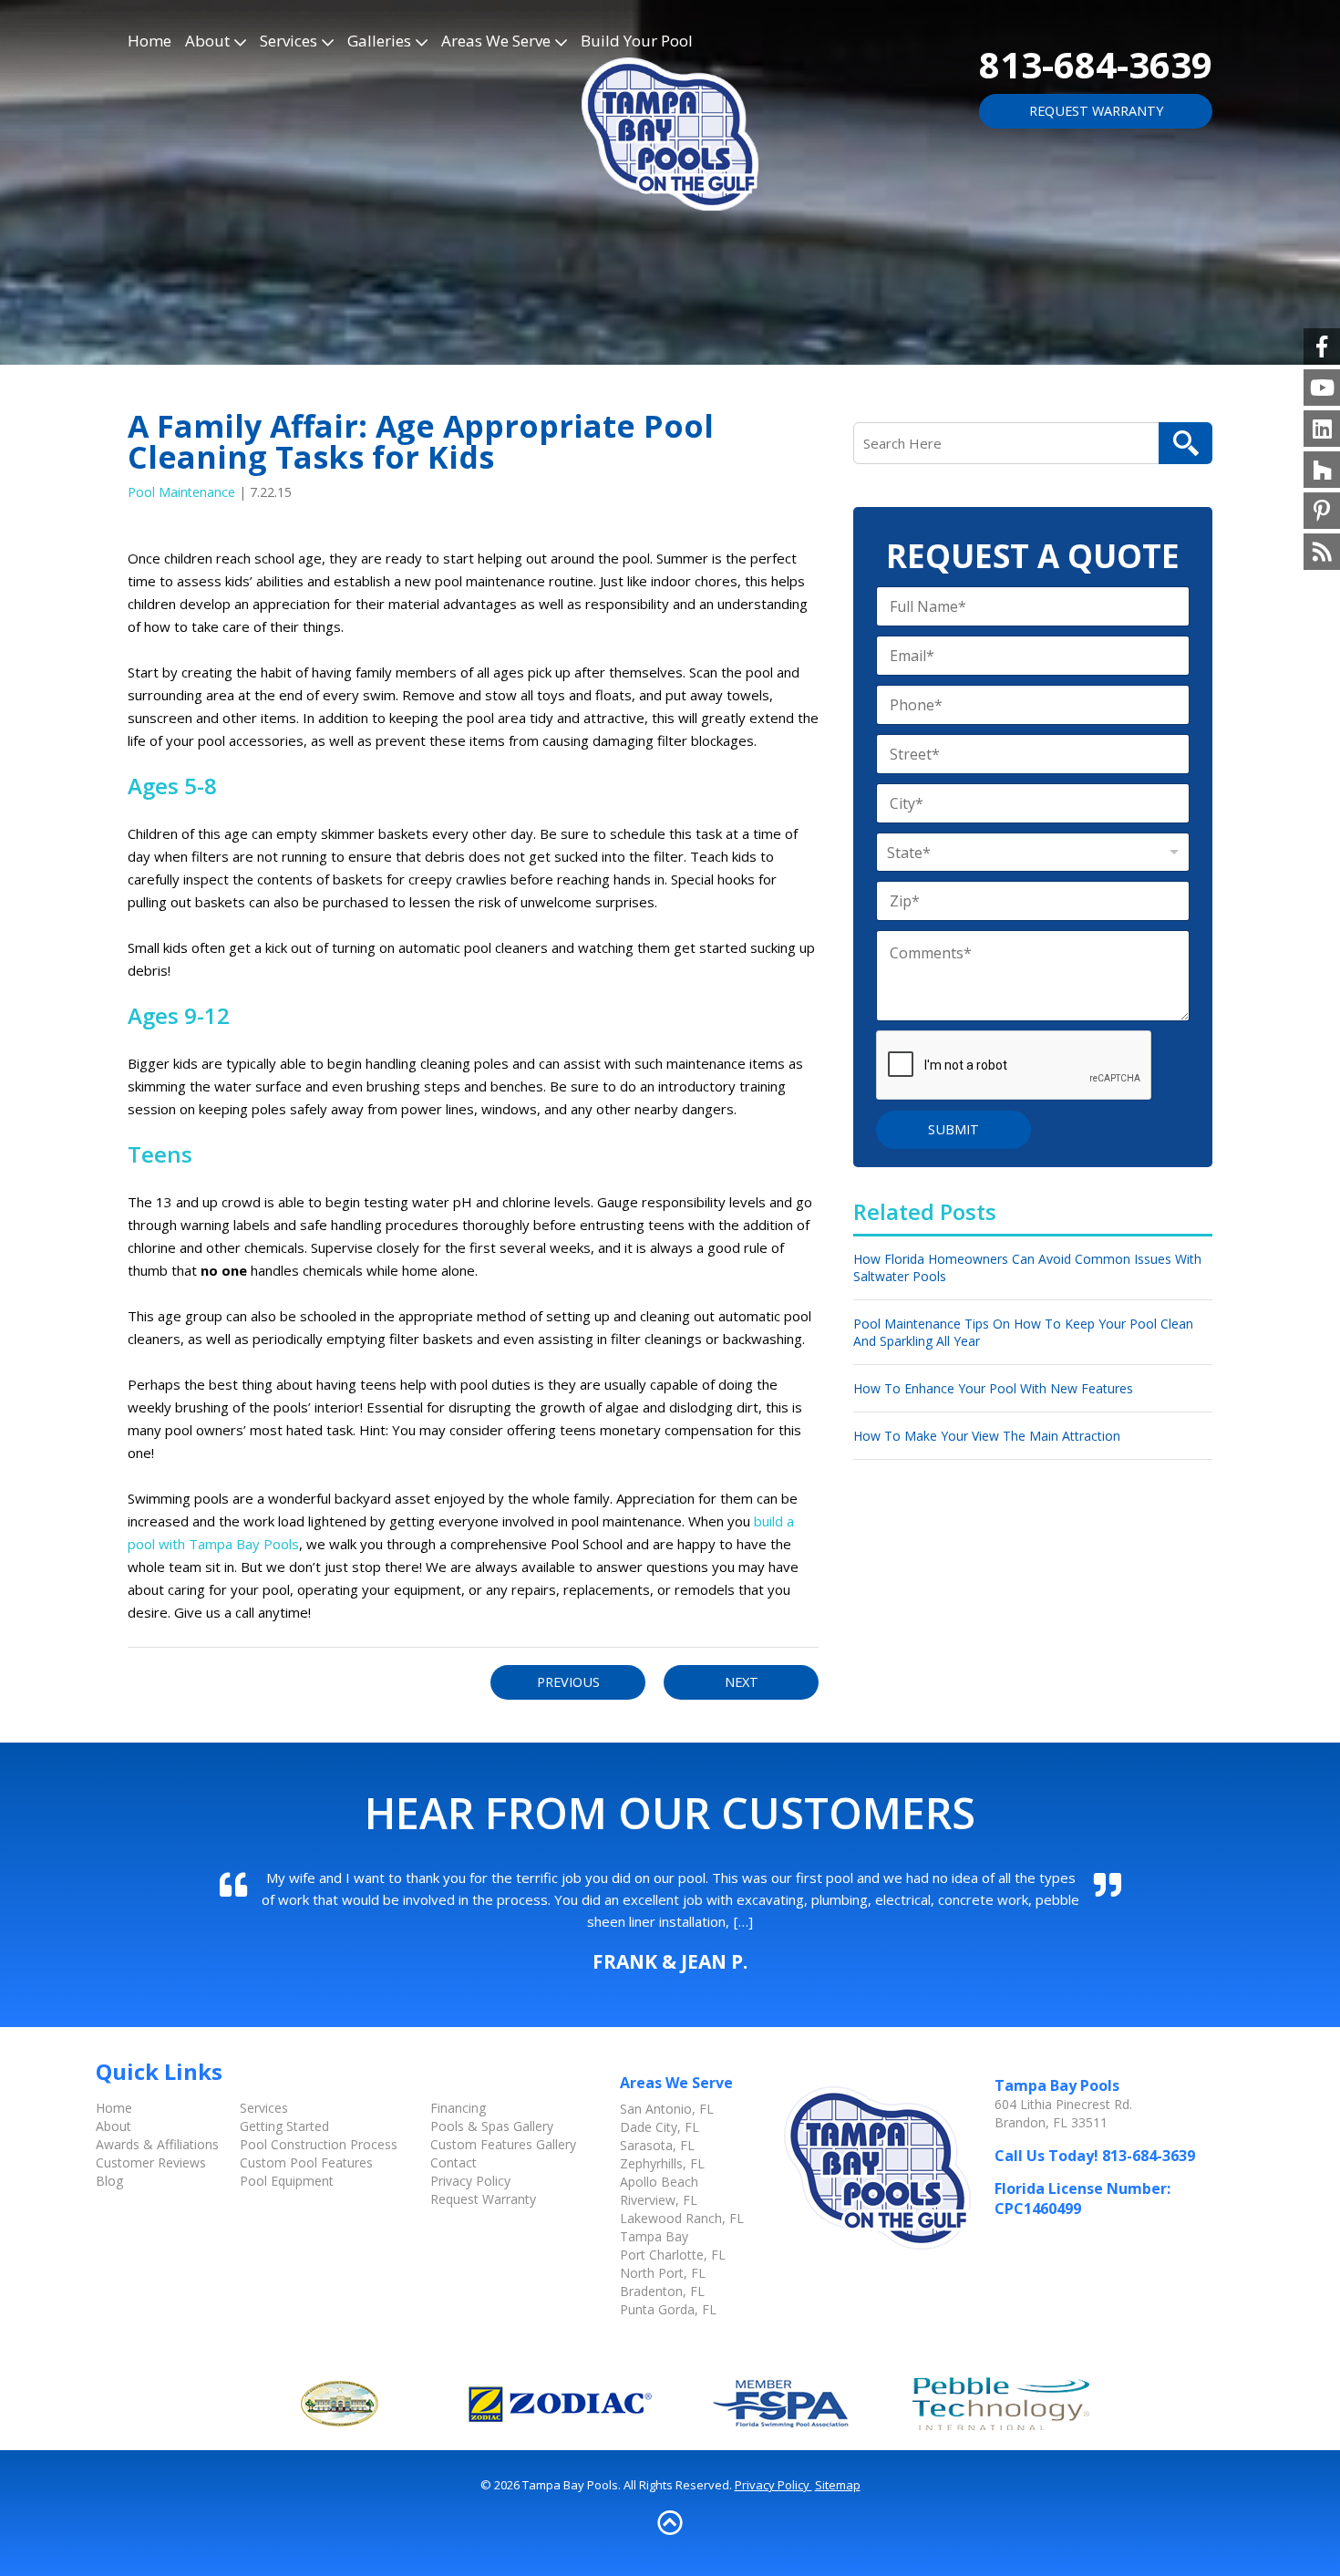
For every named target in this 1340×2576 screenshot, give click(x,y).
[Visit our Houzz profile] (1322, 470)
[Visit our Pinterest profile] (1322, 511)
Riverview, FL (659, 2200)
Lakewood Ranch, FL (682, 2218)
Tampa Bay (654, 2236)
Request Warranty (1096, 111)
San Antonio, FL (667, 2109)
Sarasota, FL (657, 2145)
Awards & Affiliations (157, 2144)
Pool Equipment (287, 2181)
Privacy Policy (470, 2181)
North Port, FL (663, 2273)
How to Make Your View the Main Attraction (987, 1436)
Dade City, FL (660, 2127)
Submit (953, 1129)
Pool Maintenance (181, 492)
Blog (109, 2181)
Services (289, 41)
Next (742, 1682)
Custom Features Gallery (503, 2144)
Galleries (379, 41)
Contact (454, 2162)
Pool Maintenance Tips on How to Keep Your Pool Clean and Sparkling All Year (1023, 1332)
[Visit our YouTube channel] (1322, 388)
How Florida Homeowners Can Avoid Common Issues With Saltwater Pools (1027, 1267)
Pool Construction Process (319, 2144)
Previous (568, 1682)
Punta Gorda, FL (668, 2309)
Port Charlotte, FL (673, 2255)
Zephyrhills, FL (662, 2163)
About (207, 41)
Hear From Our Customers (670, 1813)
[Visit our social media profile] (1322, 552)
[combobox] (1033, 852)
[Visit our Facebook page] (1322, 347)
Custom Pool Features (306, 2162)
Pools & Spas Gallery (492, 2126)
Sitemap (838, 2485)
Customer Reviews (151, 2162)
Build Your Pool (637, 41)
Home (149, 41)
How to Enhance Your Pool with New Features (993, 1388)
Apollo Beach (659, 2182)
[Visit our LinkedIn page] (1322, 429)
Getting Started (284, 2126)
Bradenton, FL (662, 2291)
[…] (743, 1921)
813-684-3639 (1096, 64)
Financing (458, 2108)
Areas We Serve (496, 41)
